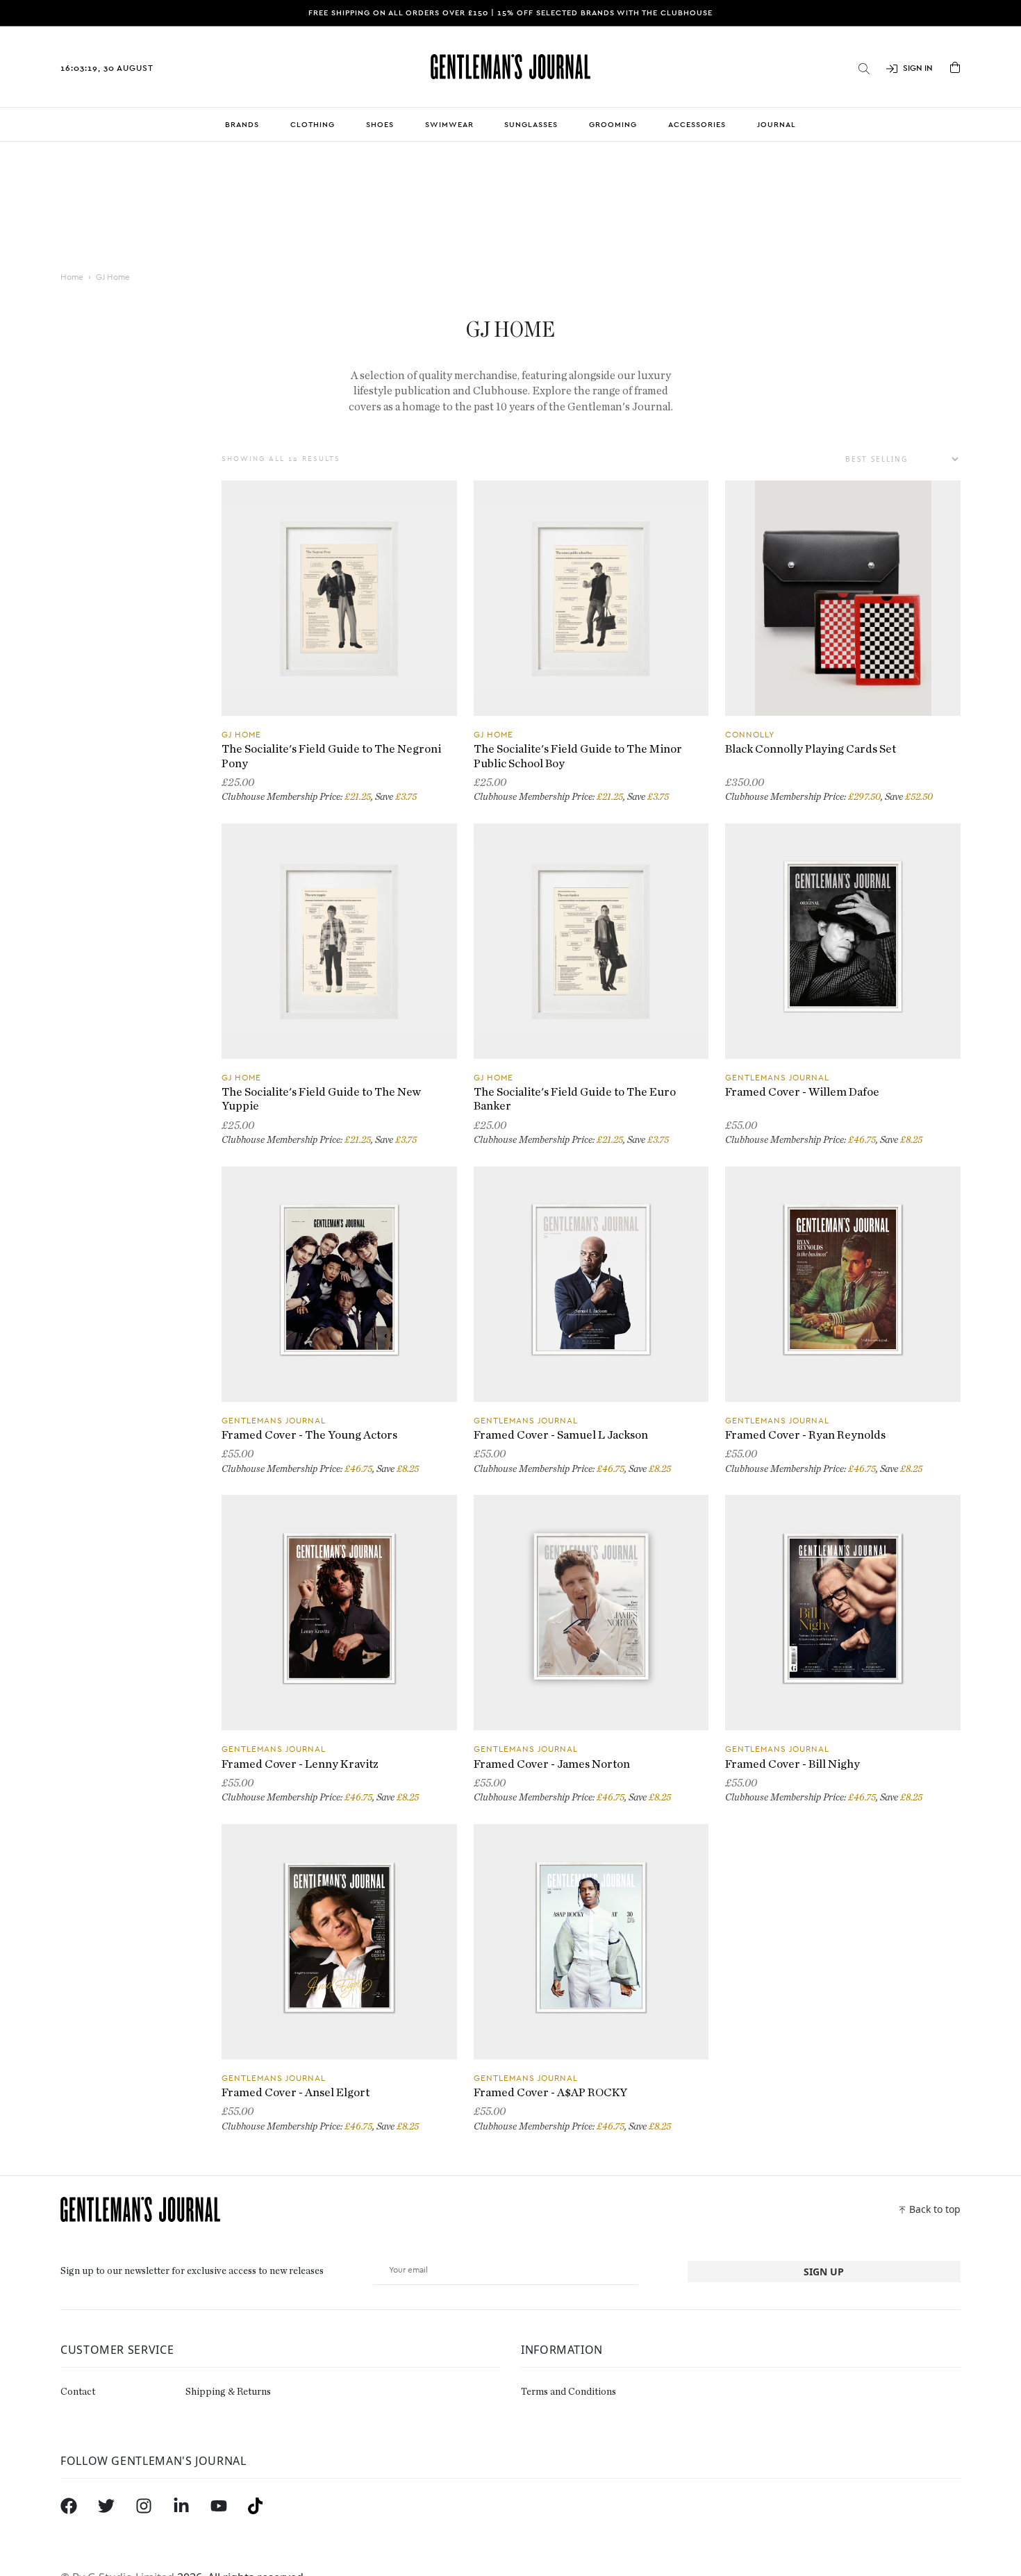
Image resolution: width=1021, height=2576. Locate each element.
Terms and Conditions (568, 2392)
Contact (78, 2392)
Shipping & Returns (228, 2392)
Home (72, 277)
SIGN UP (824, 2272)
